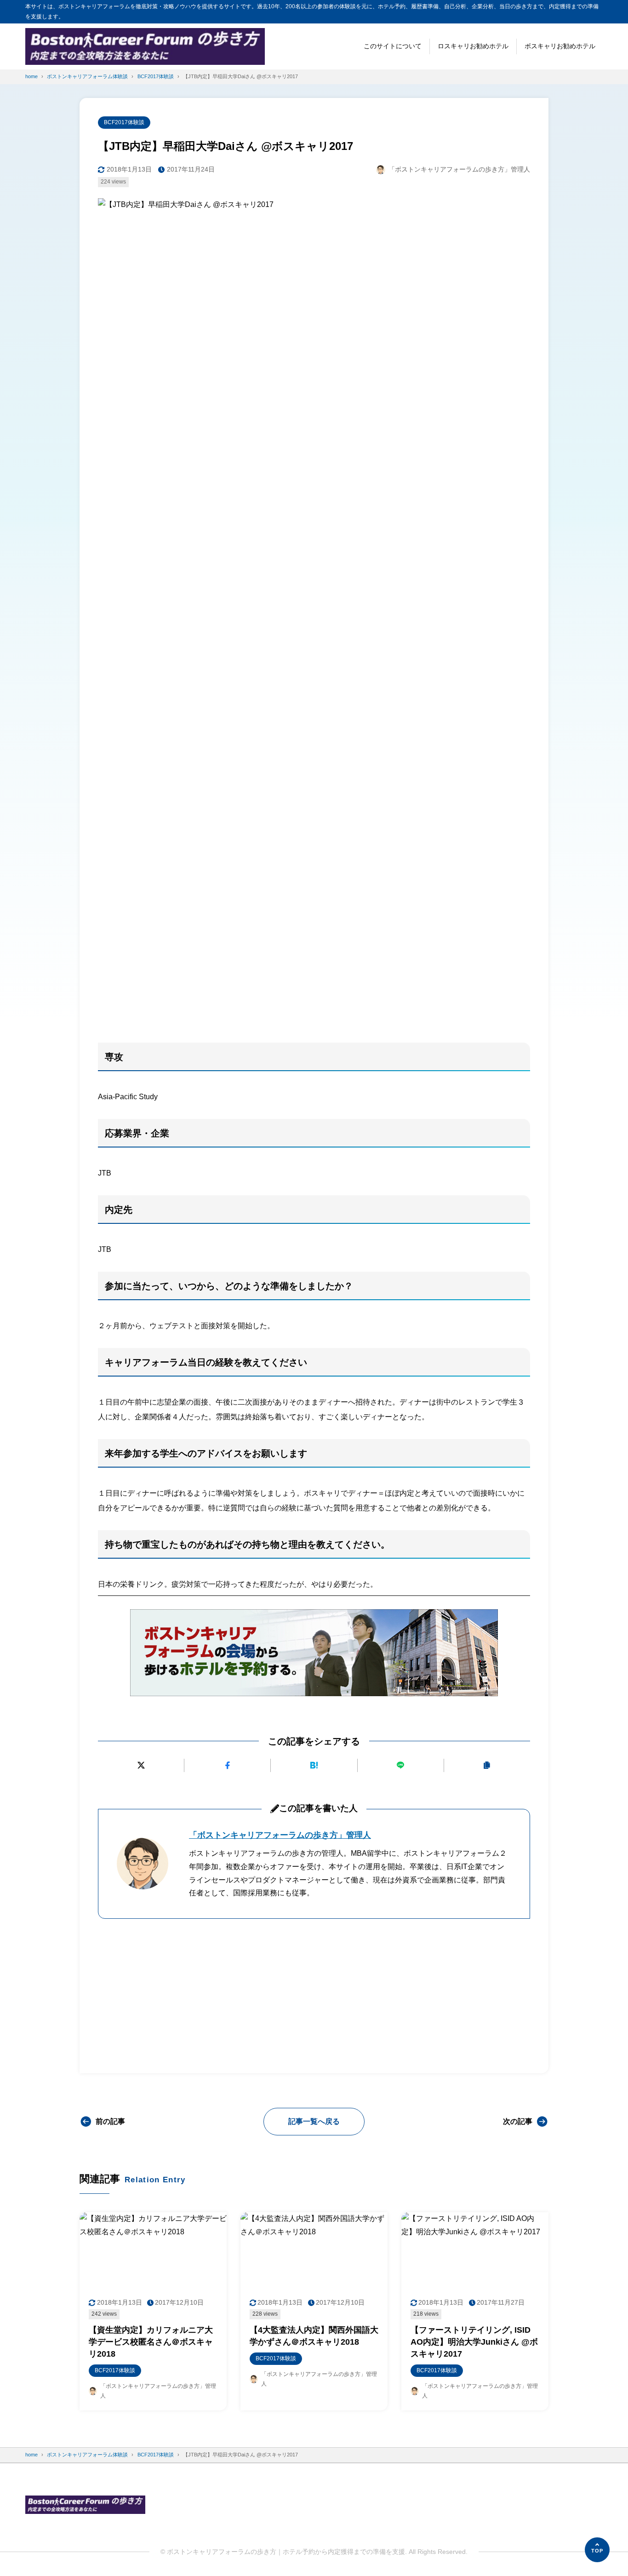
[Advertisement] (314, 964)
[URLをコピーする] (487, 1765)
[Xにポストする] (141, 1765)
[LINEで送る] (401, 1765)
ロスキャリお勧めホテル (473, 46)
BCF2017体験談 (124, 122)
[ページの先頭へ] (597, 2550)
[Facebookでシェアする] (227, 1765)
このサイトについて (393, 46)
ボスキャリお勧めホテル (560, 46)
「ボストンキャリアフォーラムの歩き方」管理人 (280, 1835)
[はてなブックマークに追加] (314, 1765)
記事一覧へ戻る (314, 2121)
